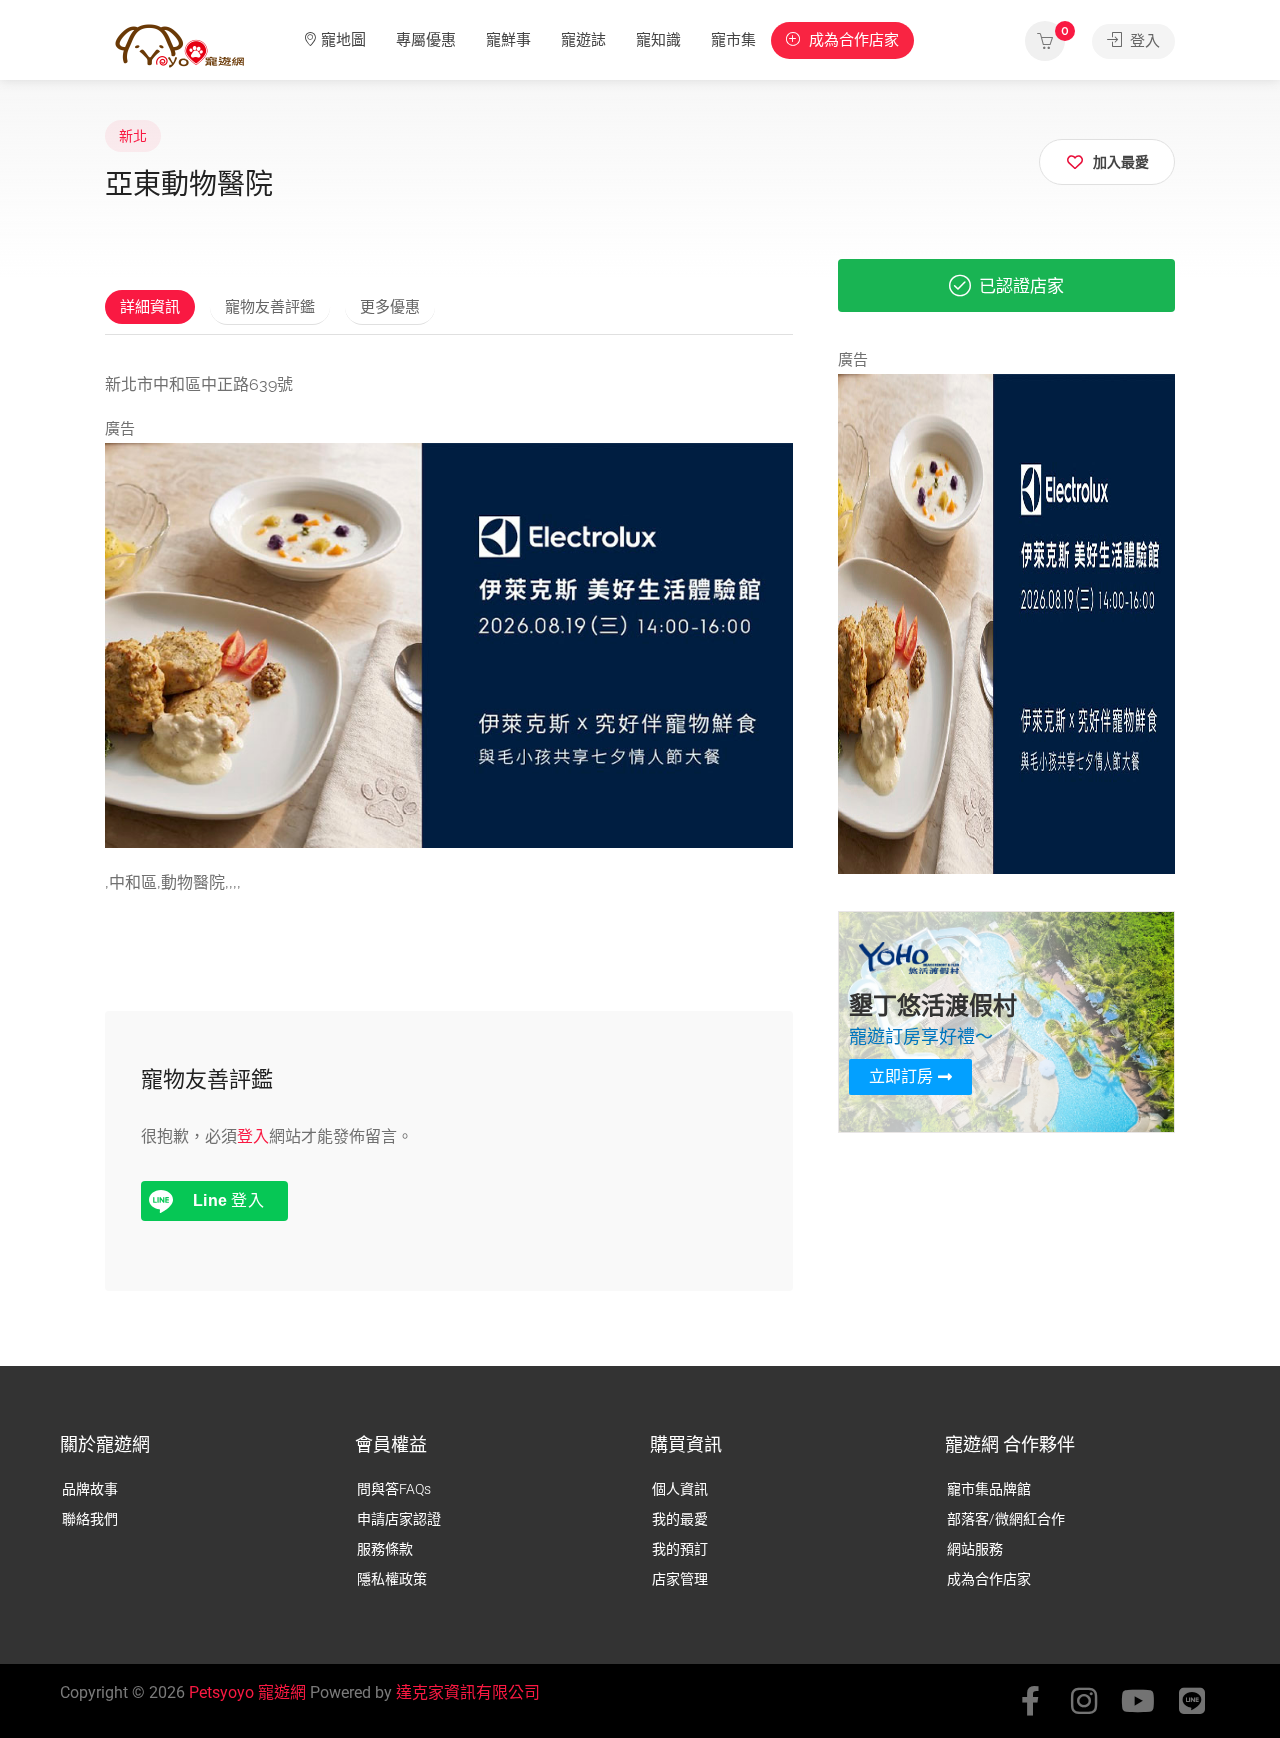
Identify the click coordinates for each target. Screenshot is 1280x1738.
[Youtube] (1138, 1701)
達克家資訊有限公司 (468, 1692)
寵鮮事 (508, 40)
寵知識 (658, 40)
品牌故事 (90, 1489)
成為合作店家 (852, 40)
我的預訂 (680, 1549)
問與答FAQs (394, 1489)
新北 (133, 136)
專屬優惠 (426, 40)
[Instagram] (1084, 1701)
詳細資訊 (150, 307)
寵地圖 (343, 40)
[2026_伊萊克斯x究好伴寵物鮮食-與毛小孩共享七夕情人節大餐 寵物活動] (449, 644)
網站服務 (975, 1549)
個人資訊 (680, 1489)
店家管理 (680, 1579)
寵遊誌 (583, 40)
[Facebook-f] (1030, 1701)
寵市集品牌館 (989, 1489)
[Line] (1192, 1701)
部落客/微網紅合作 (1006, 1519)
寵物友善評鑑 (270, 307)
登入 (1143, 41)
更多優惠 (390, 307)
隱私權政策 (392, 1579)
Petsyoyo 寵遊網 (247, 1692)
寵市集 (733, 40)
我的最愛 (680, 1519)
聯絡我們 (90, 1519)
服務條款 (385, 1549)
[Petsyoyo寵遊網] (180, 44)
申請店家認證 (399, 1519)
